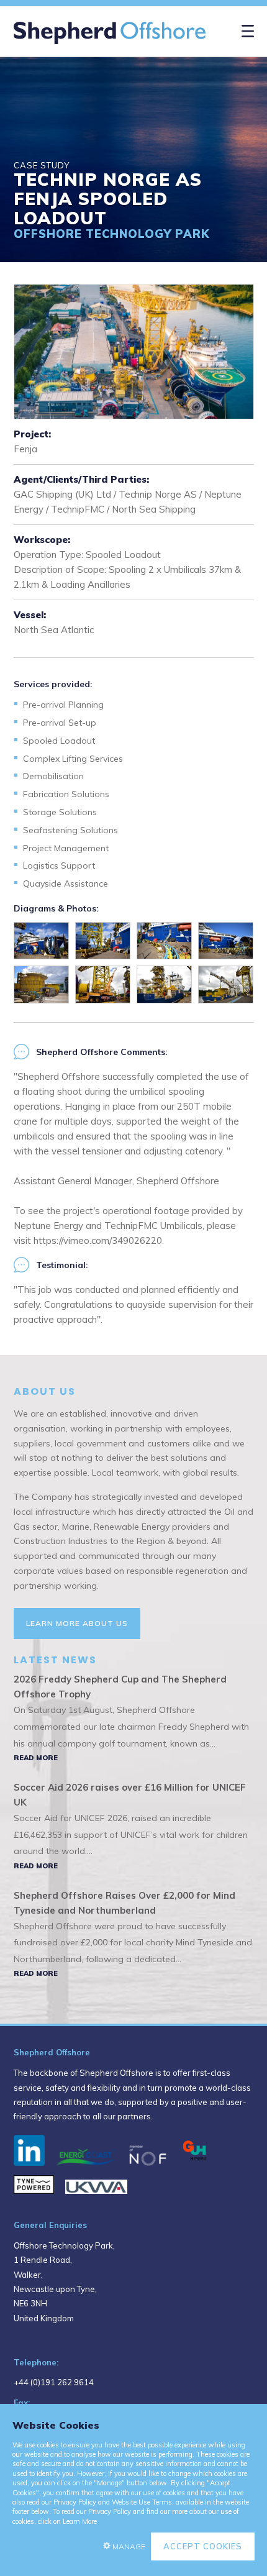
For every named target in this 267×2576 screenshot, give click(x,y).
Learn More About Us (77, 1623)
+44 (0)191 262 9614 (54, 2382)
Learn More (80, 2521)
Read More (36, 1758)
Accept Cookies (203, 2546)
